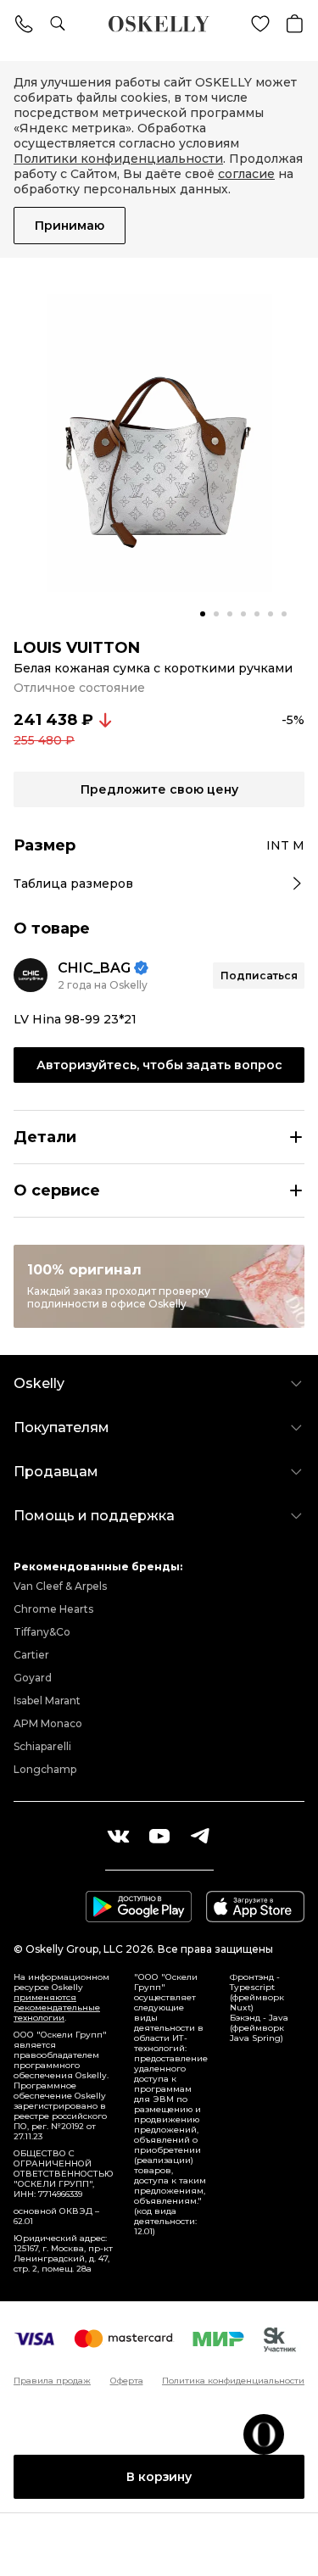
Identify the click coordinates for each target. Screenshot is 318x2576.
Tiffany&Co (42, 1632)
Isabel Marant (47, 1701)
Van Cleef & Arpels (60, 1586)
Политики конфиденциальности (118, 159)
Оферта (127, 2381)
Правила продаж (52, 2381)
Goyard (33, 1678)
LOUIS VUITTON (77, 648)
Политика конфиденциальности (233, 2381)
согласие (246, 174)
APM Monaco (48, 1723)
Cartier (31, 1655)
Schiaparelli (42, 1746)
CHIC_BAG (94, 968)
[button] (203, 614)
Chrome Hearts (53, 1609)
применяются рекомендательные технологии (57, 2007)
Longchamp (45, 1769)
